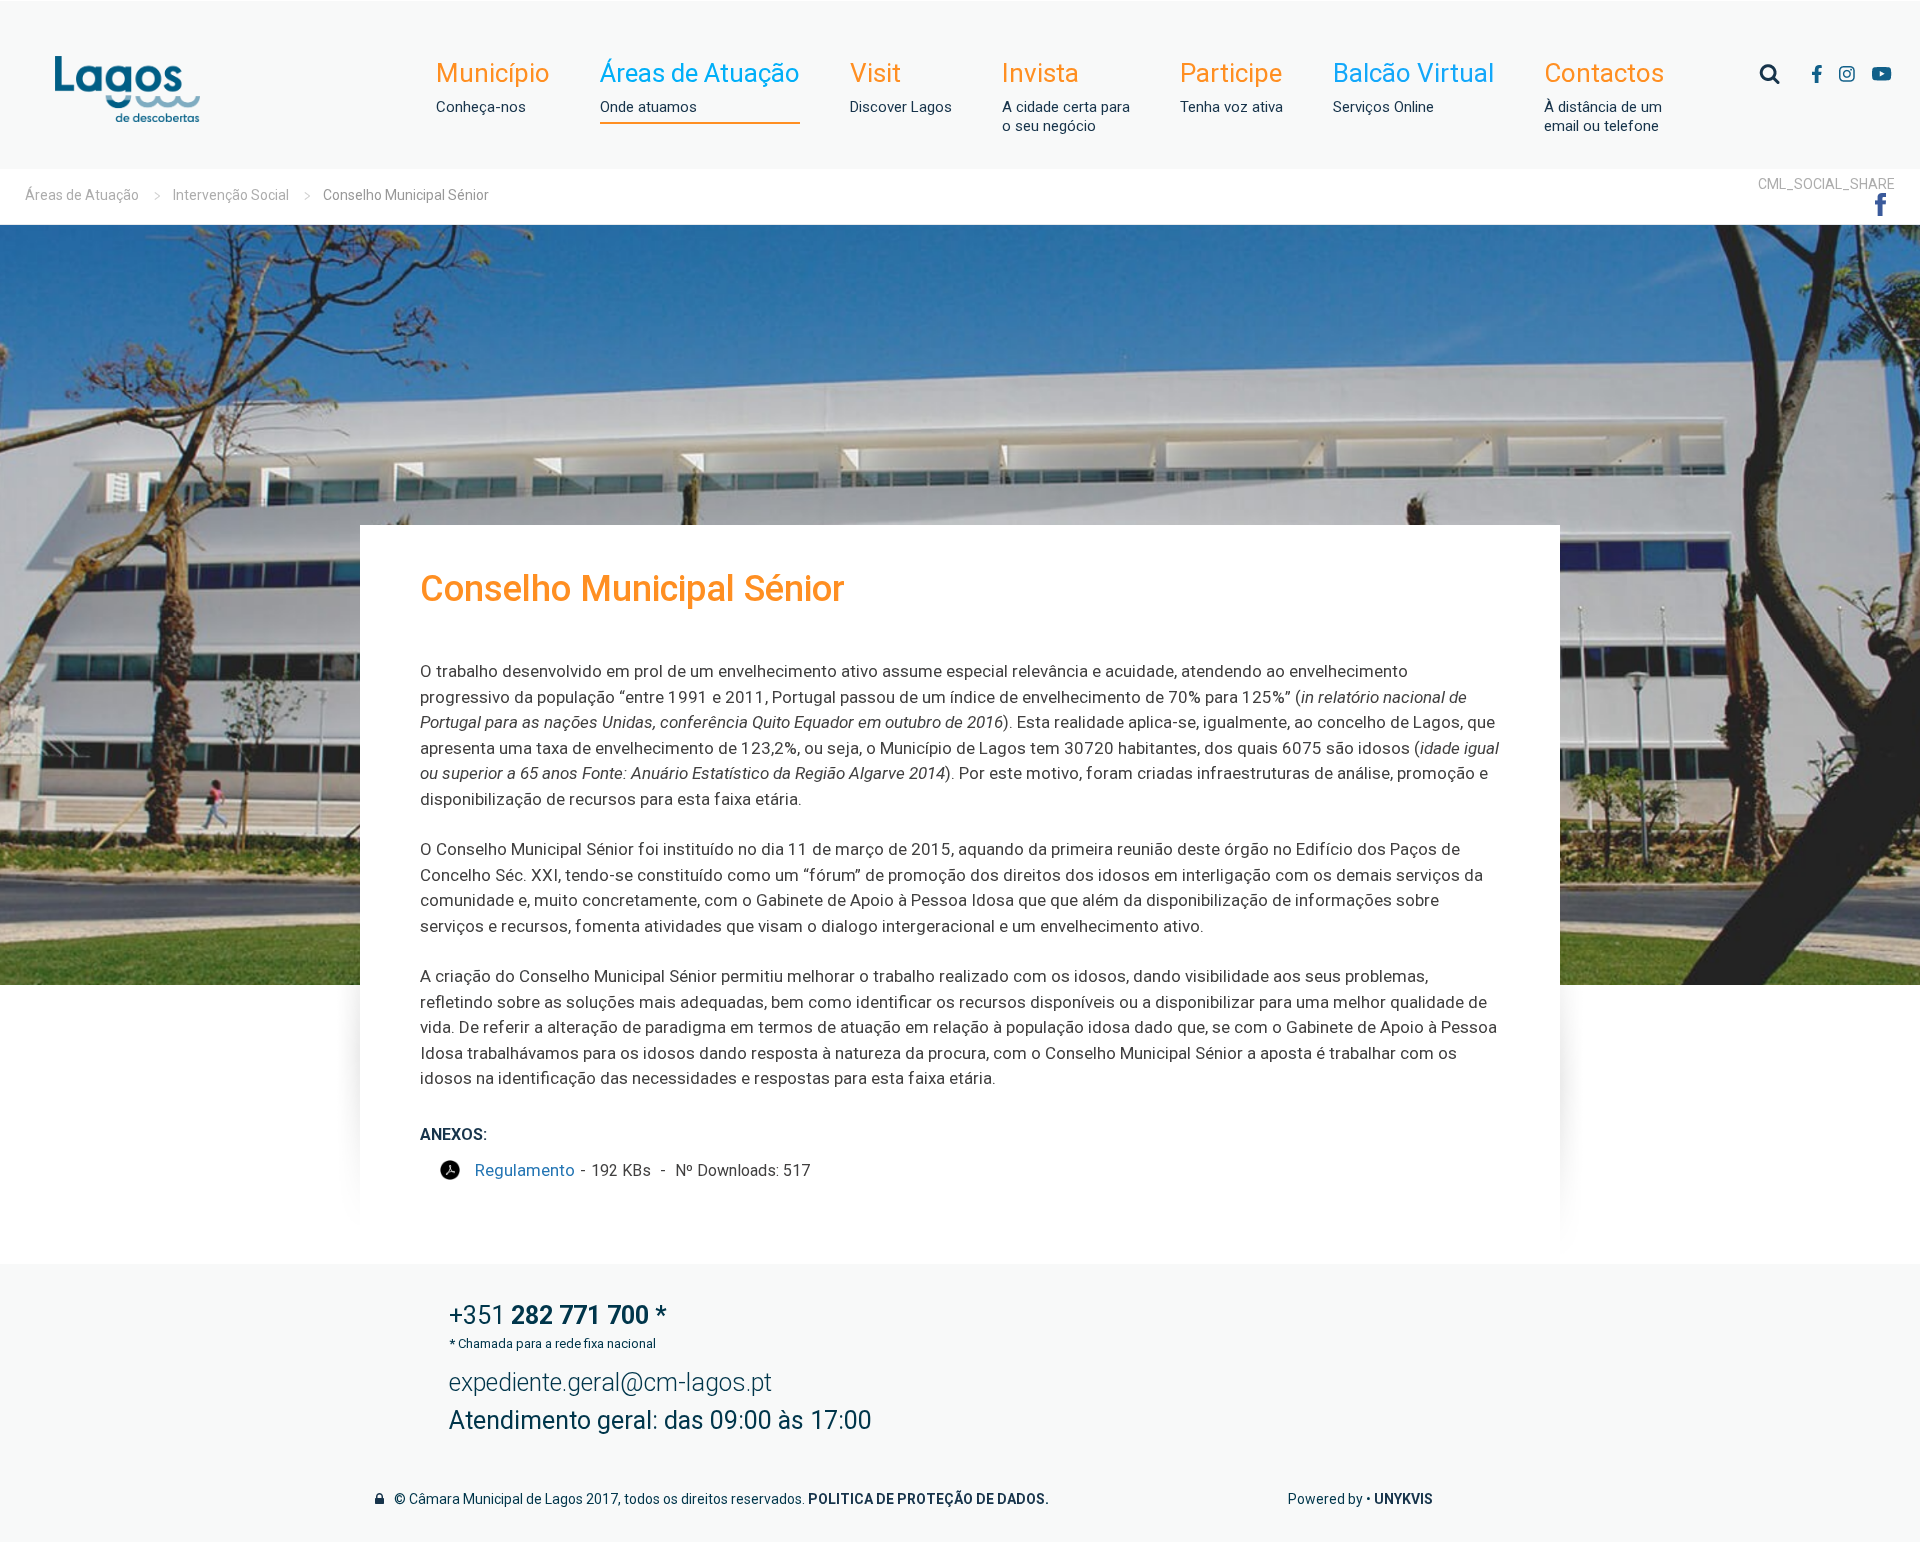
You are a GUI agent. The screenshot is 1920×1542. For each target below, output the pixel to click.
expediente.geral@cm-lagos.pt (610, 1382)
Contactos (1604, 97)
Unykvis (1403, 1499)
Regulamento (525, 1170)
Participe (1231, 87)
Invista (1066, 97)
